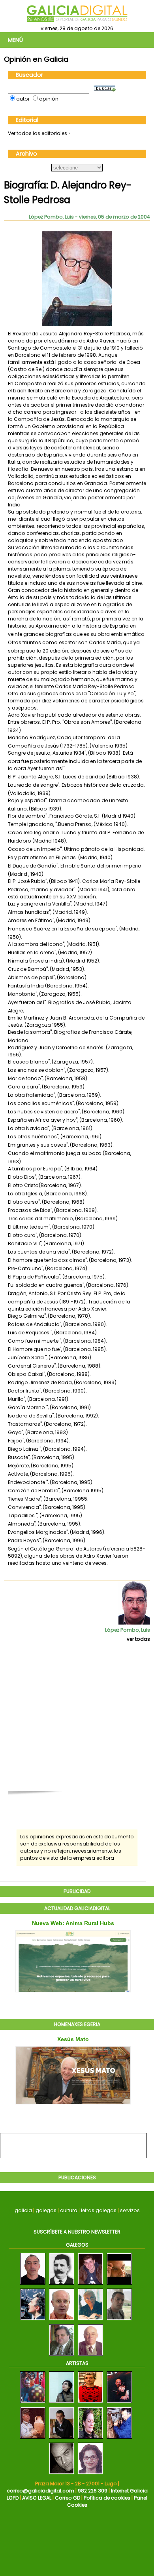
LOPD (13, 2498)
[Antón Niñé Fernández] (62, 2320)
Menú (15, 40)
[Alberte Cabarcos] (90, 2285)
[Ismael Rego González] (62, 2356)
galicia (23, 2210)
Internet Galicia (129, 2491)
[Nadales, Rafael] (119, 2439)
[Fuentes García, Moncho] (33, 2403)
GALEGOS (77, 2245)
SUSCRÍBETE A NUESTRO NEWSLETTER (77, 2232)
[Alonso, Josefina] (90, 2474)
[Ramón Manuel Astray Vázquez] (119, 2320)
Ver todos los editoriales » (39, 133)
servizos (130, 2210)
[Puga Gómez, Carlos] (119, 2403)
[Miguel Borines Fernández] (33, 2285)
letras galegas (99, 2210)
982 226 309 (93, 2491)
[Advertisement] (77, 1721)
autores (30, 1851)
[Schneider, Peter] (62, 2474)
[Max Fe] (90, 2439)
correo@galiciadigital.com (40, 2491)
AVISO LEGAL (37, 2498)
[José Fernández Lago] (90, 2356)
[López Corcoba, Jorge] (62, 2439)
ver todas (138, 1639)
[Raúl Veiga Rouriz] (33, 2320)
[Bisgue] (90, 2403)
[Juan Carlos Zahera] (119, 2285)
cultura (69, 2210)
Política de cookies (107, 2498)
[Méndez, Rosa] (62, 2403)
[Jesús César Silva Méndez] (90, 2320)
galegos (46, 2210)
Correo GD (68, 2498)
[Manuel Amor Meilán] (62, 2285)
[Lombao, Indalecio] (33, 2439)
